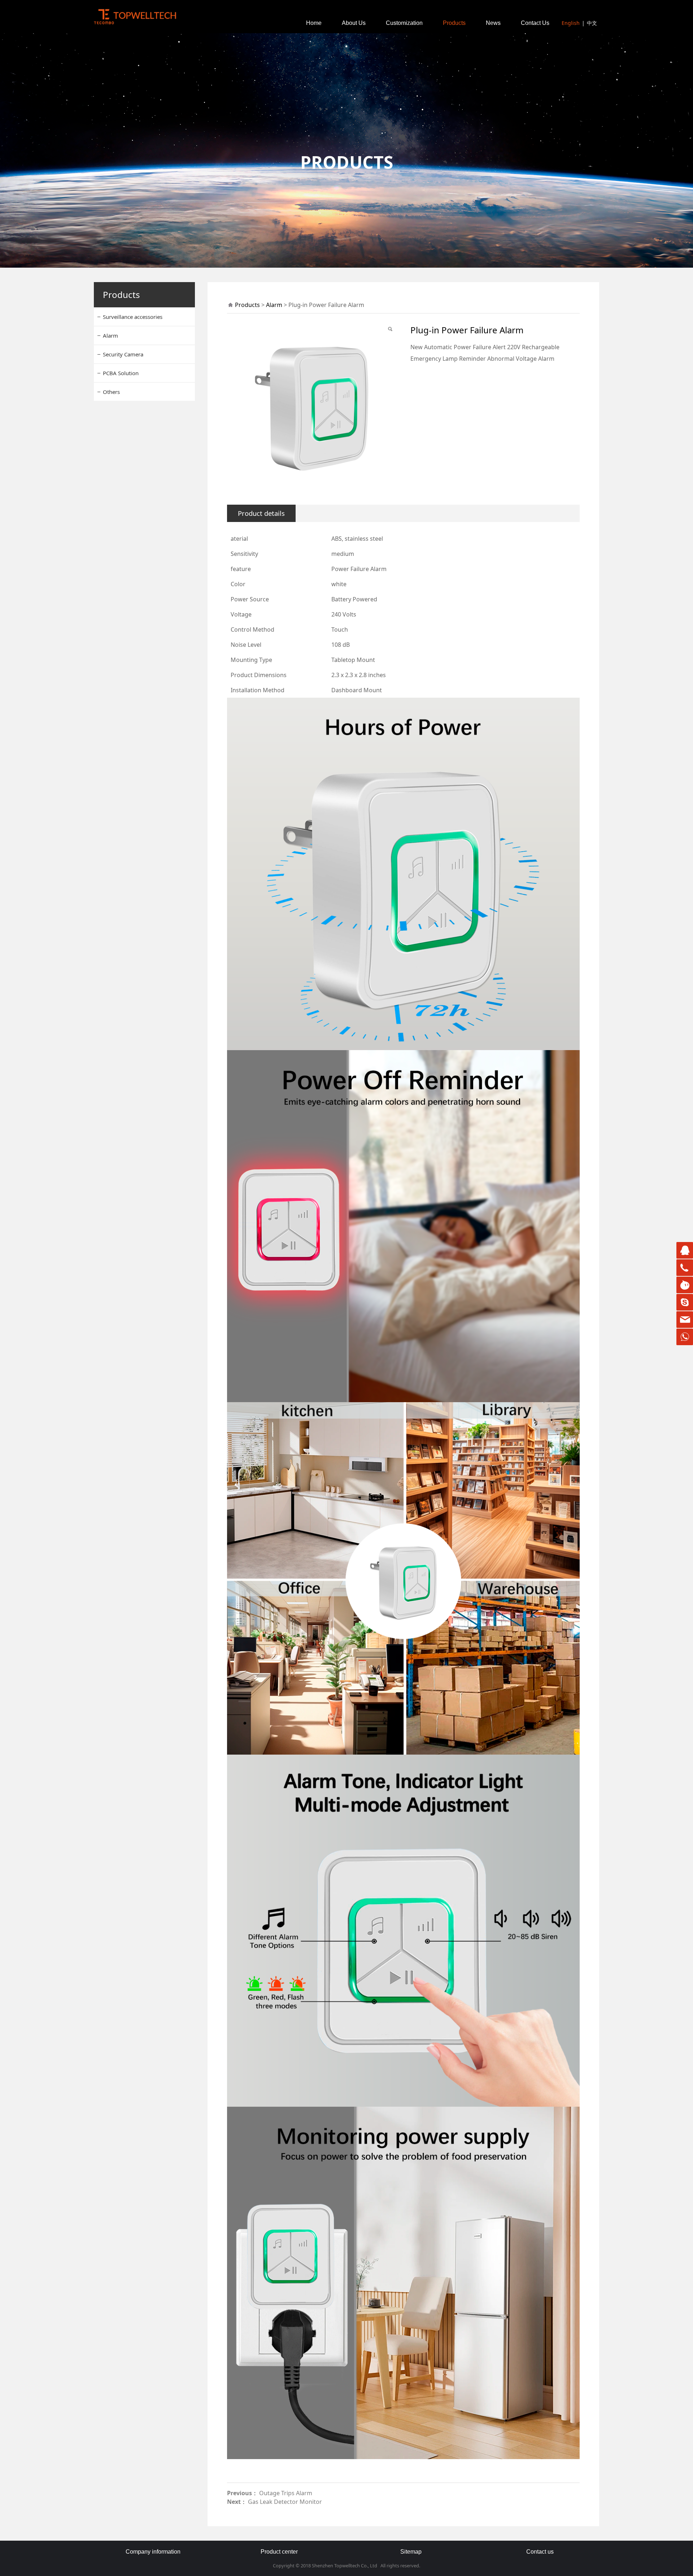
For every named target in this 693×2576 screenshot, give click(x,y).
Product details (261, 513)
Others (111, 392)
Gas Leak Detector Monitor (285, 2502)
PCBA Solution (121, 373)
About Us (354, 23)
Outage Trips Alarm (286, 2493)
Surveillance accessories (133, 317)
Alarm (110, 335)
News (493, 23)
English (571, 23)
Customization (404, 23)
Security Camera (123, 354)
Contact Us (535, 23)
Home (314, 23)
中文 (592, 23)
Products (454, 23)
